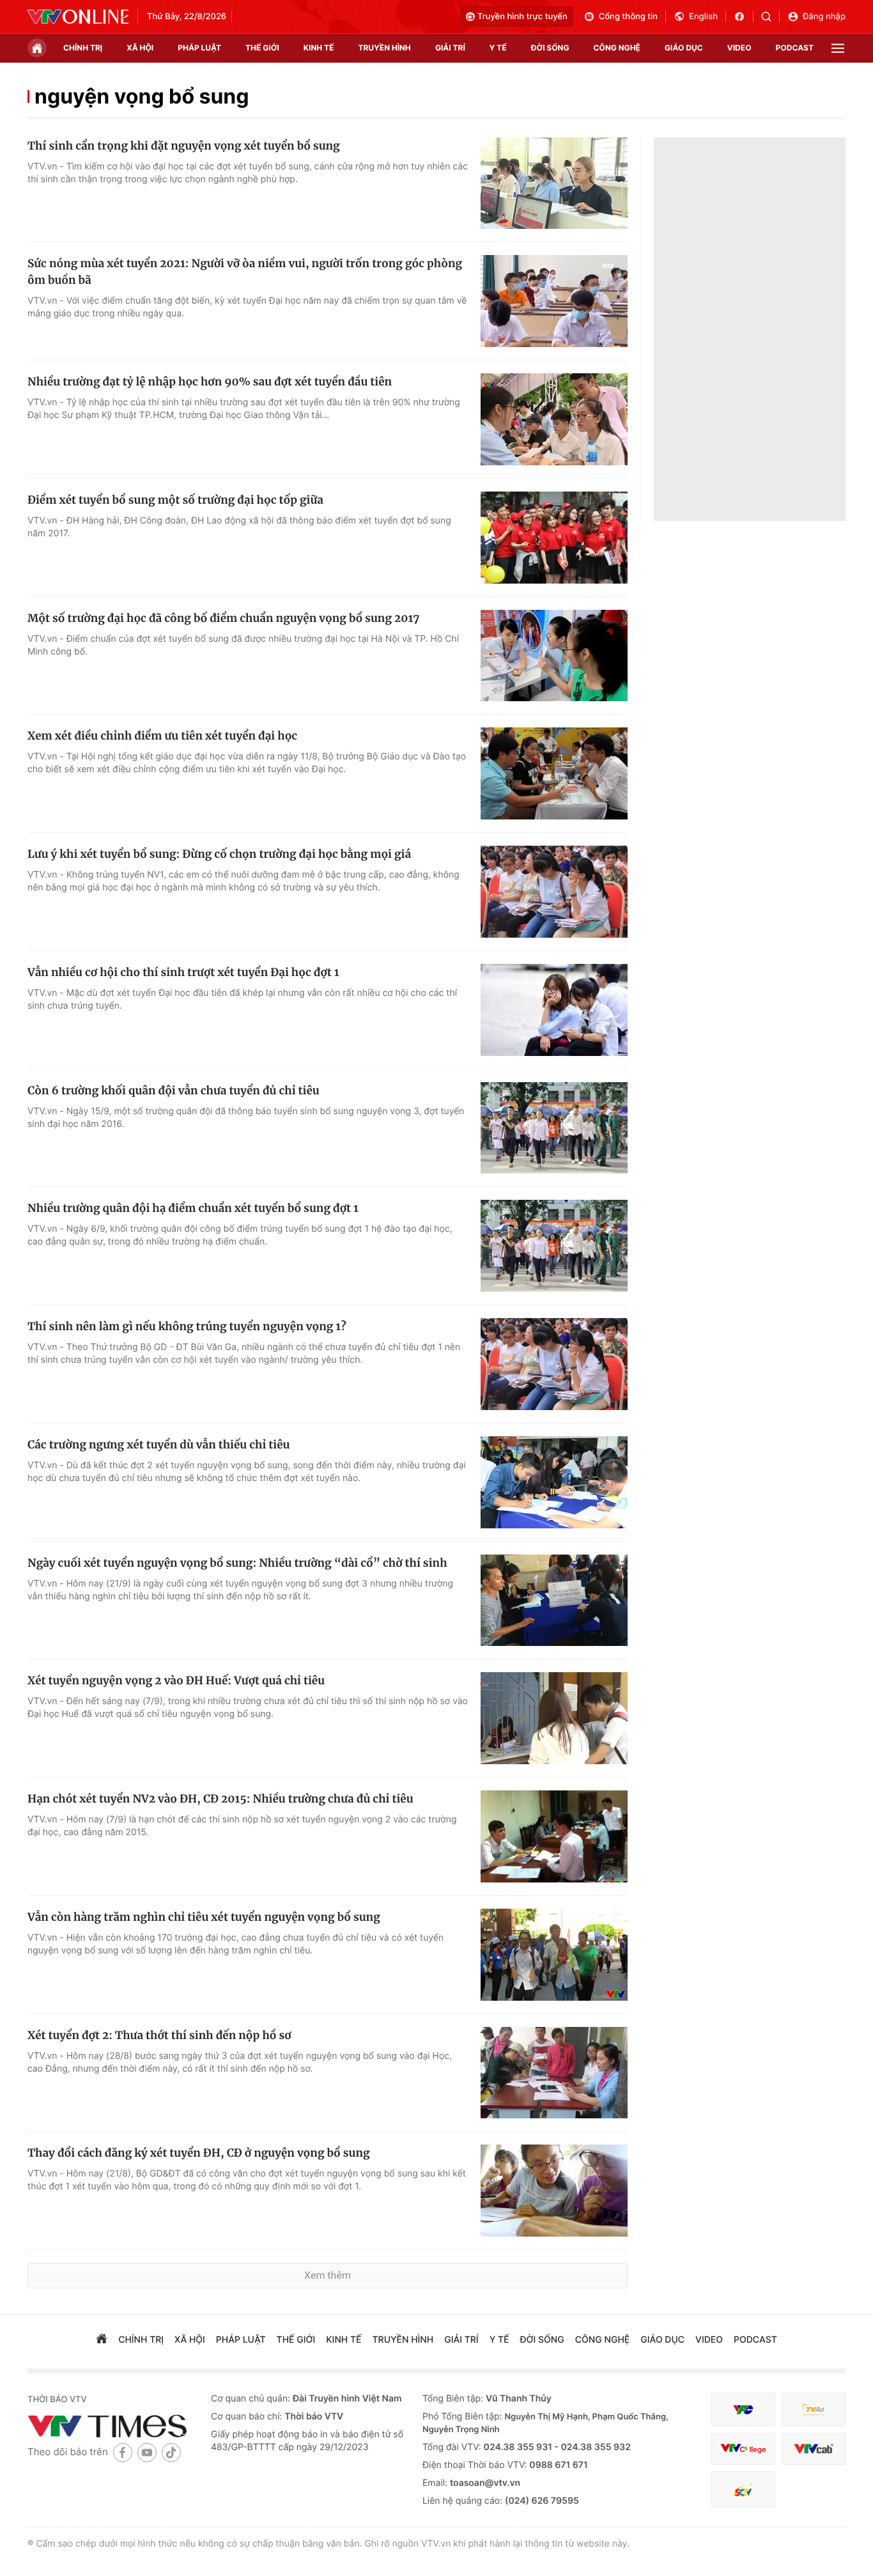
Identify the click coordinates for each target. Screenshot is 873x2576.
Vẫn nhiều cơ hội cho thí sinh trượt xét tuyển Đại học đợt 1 (183, 972)
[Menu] (838, 48)
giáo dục (684, 48)
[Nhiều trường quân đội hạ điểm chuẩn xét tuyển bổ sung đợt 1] (554, 1246)
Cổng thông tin (628, 17)
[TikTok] (171, 2452)
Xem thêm (328, 2275)
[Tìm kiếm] (770, 17)
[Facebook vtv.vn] (744, 17)
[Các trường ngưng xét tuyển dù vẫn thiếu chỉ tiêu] (554, 1482)
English (703, 17)
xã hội (140, 48)
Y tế (498, 48)
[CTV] (743, 2449)
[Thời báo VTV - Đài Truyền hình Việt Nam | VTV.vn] (78, 17)
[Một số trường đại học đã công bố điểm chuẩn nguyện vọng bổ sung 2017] (554, 656)
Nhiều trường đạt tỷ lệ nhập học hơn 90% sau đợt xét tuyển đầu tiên (210, 382)
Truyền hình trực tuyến (522, 17)
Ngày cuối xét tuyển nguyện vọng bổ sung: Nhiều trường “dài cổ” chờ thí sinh (237, 1563)
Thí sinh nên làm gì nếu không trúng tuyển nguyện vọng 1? (187, 1326)
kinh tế (319, 48)
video (739, 48)
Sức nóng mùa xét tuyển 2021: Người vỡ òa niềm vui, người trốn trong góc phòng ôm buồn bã (245, 272)
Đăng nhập (824, 17)
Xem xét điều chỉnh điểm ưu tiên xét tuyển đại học (162, 736)
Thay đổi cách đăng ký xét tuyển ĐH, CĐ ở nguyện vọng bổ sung (199, 2153)
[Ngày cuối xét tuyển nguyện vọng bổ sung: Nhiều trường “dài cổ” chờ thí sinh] (554, 1601)
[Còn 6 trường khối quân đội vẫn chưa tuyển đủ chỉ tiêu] (554, 1128)
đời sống (550, 48)
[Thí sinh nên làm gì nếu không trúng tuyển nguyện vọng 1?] (554, 1364)
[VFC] (743, 2409)
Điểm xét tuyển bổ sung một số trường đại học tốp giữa (175, 500)
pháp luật (199, 48)
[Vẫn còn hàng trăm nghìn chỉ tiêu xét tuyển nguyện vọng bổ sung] (554, 1955)
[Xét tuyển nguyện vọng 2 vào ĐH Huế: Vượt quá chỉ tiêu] (554, 1718)
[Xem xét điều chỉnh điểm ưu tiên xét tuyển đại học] (554, 773)
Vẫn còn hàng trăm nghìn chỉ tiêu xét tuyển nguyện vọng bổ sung (204, 1917)
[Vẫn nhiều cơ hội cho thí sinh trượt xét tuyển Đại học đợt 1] (554, 1010)
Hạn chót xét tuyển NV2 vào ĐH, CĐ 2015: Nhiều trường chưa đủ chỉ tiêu (220, 1799)
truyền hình (384, 48)
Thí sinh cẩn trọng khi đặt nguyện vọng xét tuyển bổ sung (184, 146)
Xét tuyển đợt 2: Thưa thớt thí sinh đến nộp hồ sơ (159, 2035)
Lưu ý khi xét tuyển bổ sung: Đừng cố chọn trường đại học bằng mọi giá (219, 854)
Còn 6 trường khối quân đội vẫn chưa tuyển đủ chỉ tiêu (174, 1090)
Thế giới (262, 48)
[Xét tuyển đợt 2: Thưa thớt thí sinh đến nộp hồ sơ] (554, 2073)
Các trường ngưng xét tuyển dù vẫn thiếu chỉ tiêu (158, 1445)
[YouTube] (147, 2452)
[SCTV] (743, 2489)
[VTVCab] (814, 2449)
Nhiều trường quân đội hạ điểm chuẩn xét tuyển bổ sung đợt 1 (193, 1208)
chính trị (83, 48)
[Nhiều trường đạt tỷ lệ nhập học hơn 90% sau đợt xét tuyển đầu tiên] (554, 419)
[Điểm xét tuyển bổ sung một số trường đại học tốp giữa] (554, 538)
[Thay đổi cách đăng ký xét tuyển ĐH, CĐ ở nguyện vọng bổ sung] (554, 2191)
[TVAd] (814, 2409)
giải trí (450, 48)
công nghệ (617, 48)
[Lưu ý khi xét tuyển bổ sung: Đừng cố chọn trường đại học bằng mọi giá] (554, 892)
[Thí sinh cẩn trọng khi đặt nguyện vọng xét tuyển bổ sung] (554, 183)
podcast (795, 48)
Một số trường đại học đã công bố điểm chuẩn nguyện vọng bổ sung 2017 (223, 618)
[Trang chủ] (37, 48)
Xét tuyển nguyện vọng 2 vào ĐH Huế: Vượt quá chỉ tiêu (176, 1680)
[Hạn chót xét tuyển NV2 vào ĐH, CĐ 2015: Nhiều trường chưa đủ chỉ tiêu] (554, 1836)
